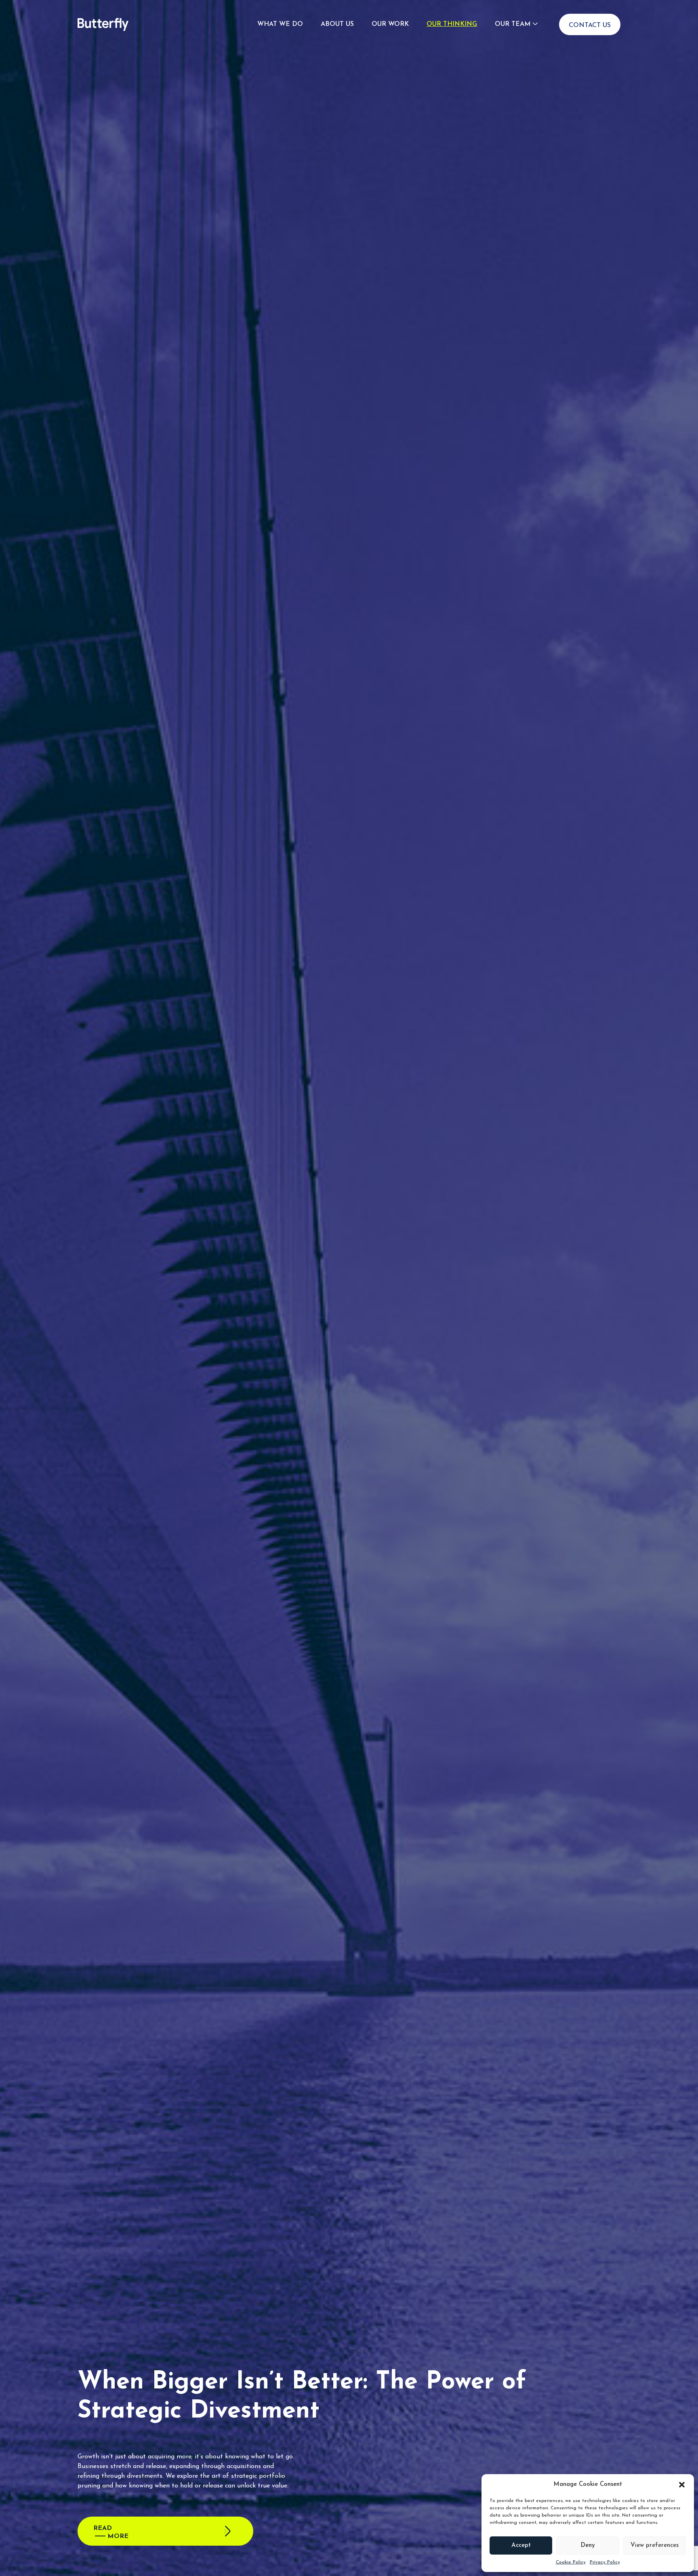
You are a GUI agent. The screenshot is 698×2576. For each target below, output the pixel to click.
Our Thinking (452, 24)
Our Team (513, 24)
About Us (337, 24)
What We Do (280, 24)
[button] (682, 2485)
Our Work (390, 24)
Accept (521, 2545)
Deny (588, 2545)
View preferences (655, 2545)
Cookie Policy (571, 2562)
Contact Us (590, 25)
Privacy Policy (605, 2562)
